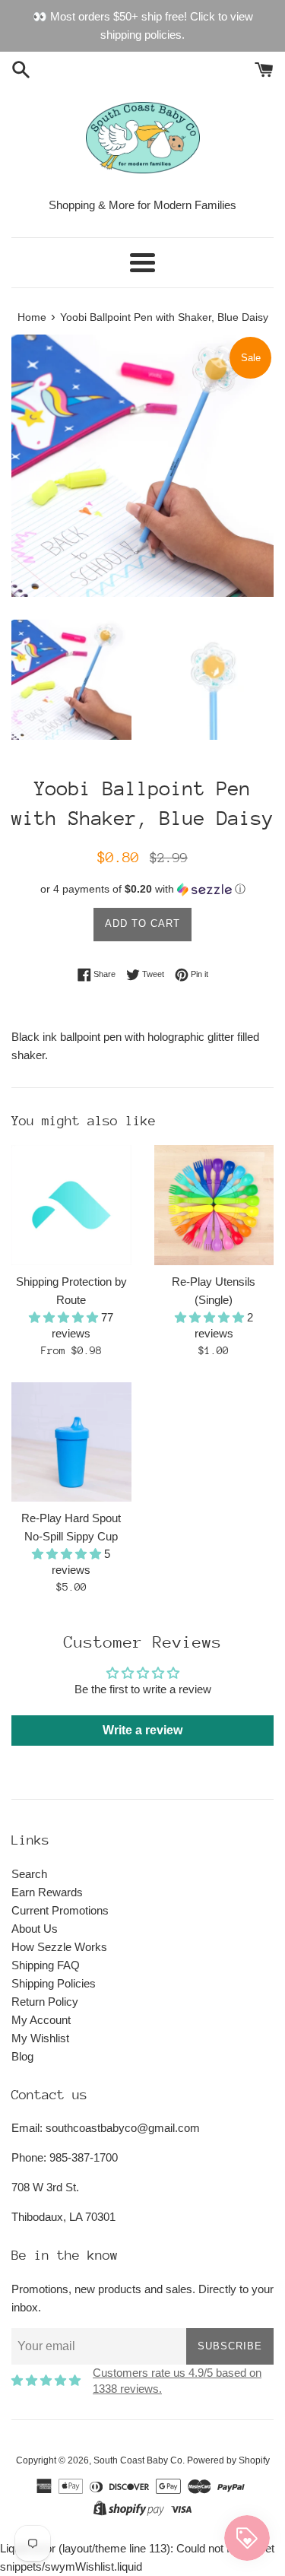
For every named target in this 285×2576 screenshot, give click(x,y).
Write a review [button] (142, 1730)
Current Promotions (60, 1910)
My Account (41, 2020)
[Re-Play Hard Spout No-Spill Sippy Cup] (71, 1442)
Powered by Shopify (228, 2460)
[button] (142, 889)
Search (29, 1874)
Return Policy (45, 2002)
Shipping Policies (54, 1983)
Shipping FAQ (46, 1965)
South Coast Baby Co (138, 2460)
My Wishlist (40, 2038)
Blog (22, 2056)
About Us (35, 1929)
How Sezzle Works (59, 1947)
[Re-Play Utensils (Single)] (214, 1205)
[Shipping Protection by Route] (71, 1205)
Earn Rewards (47, 1892)
